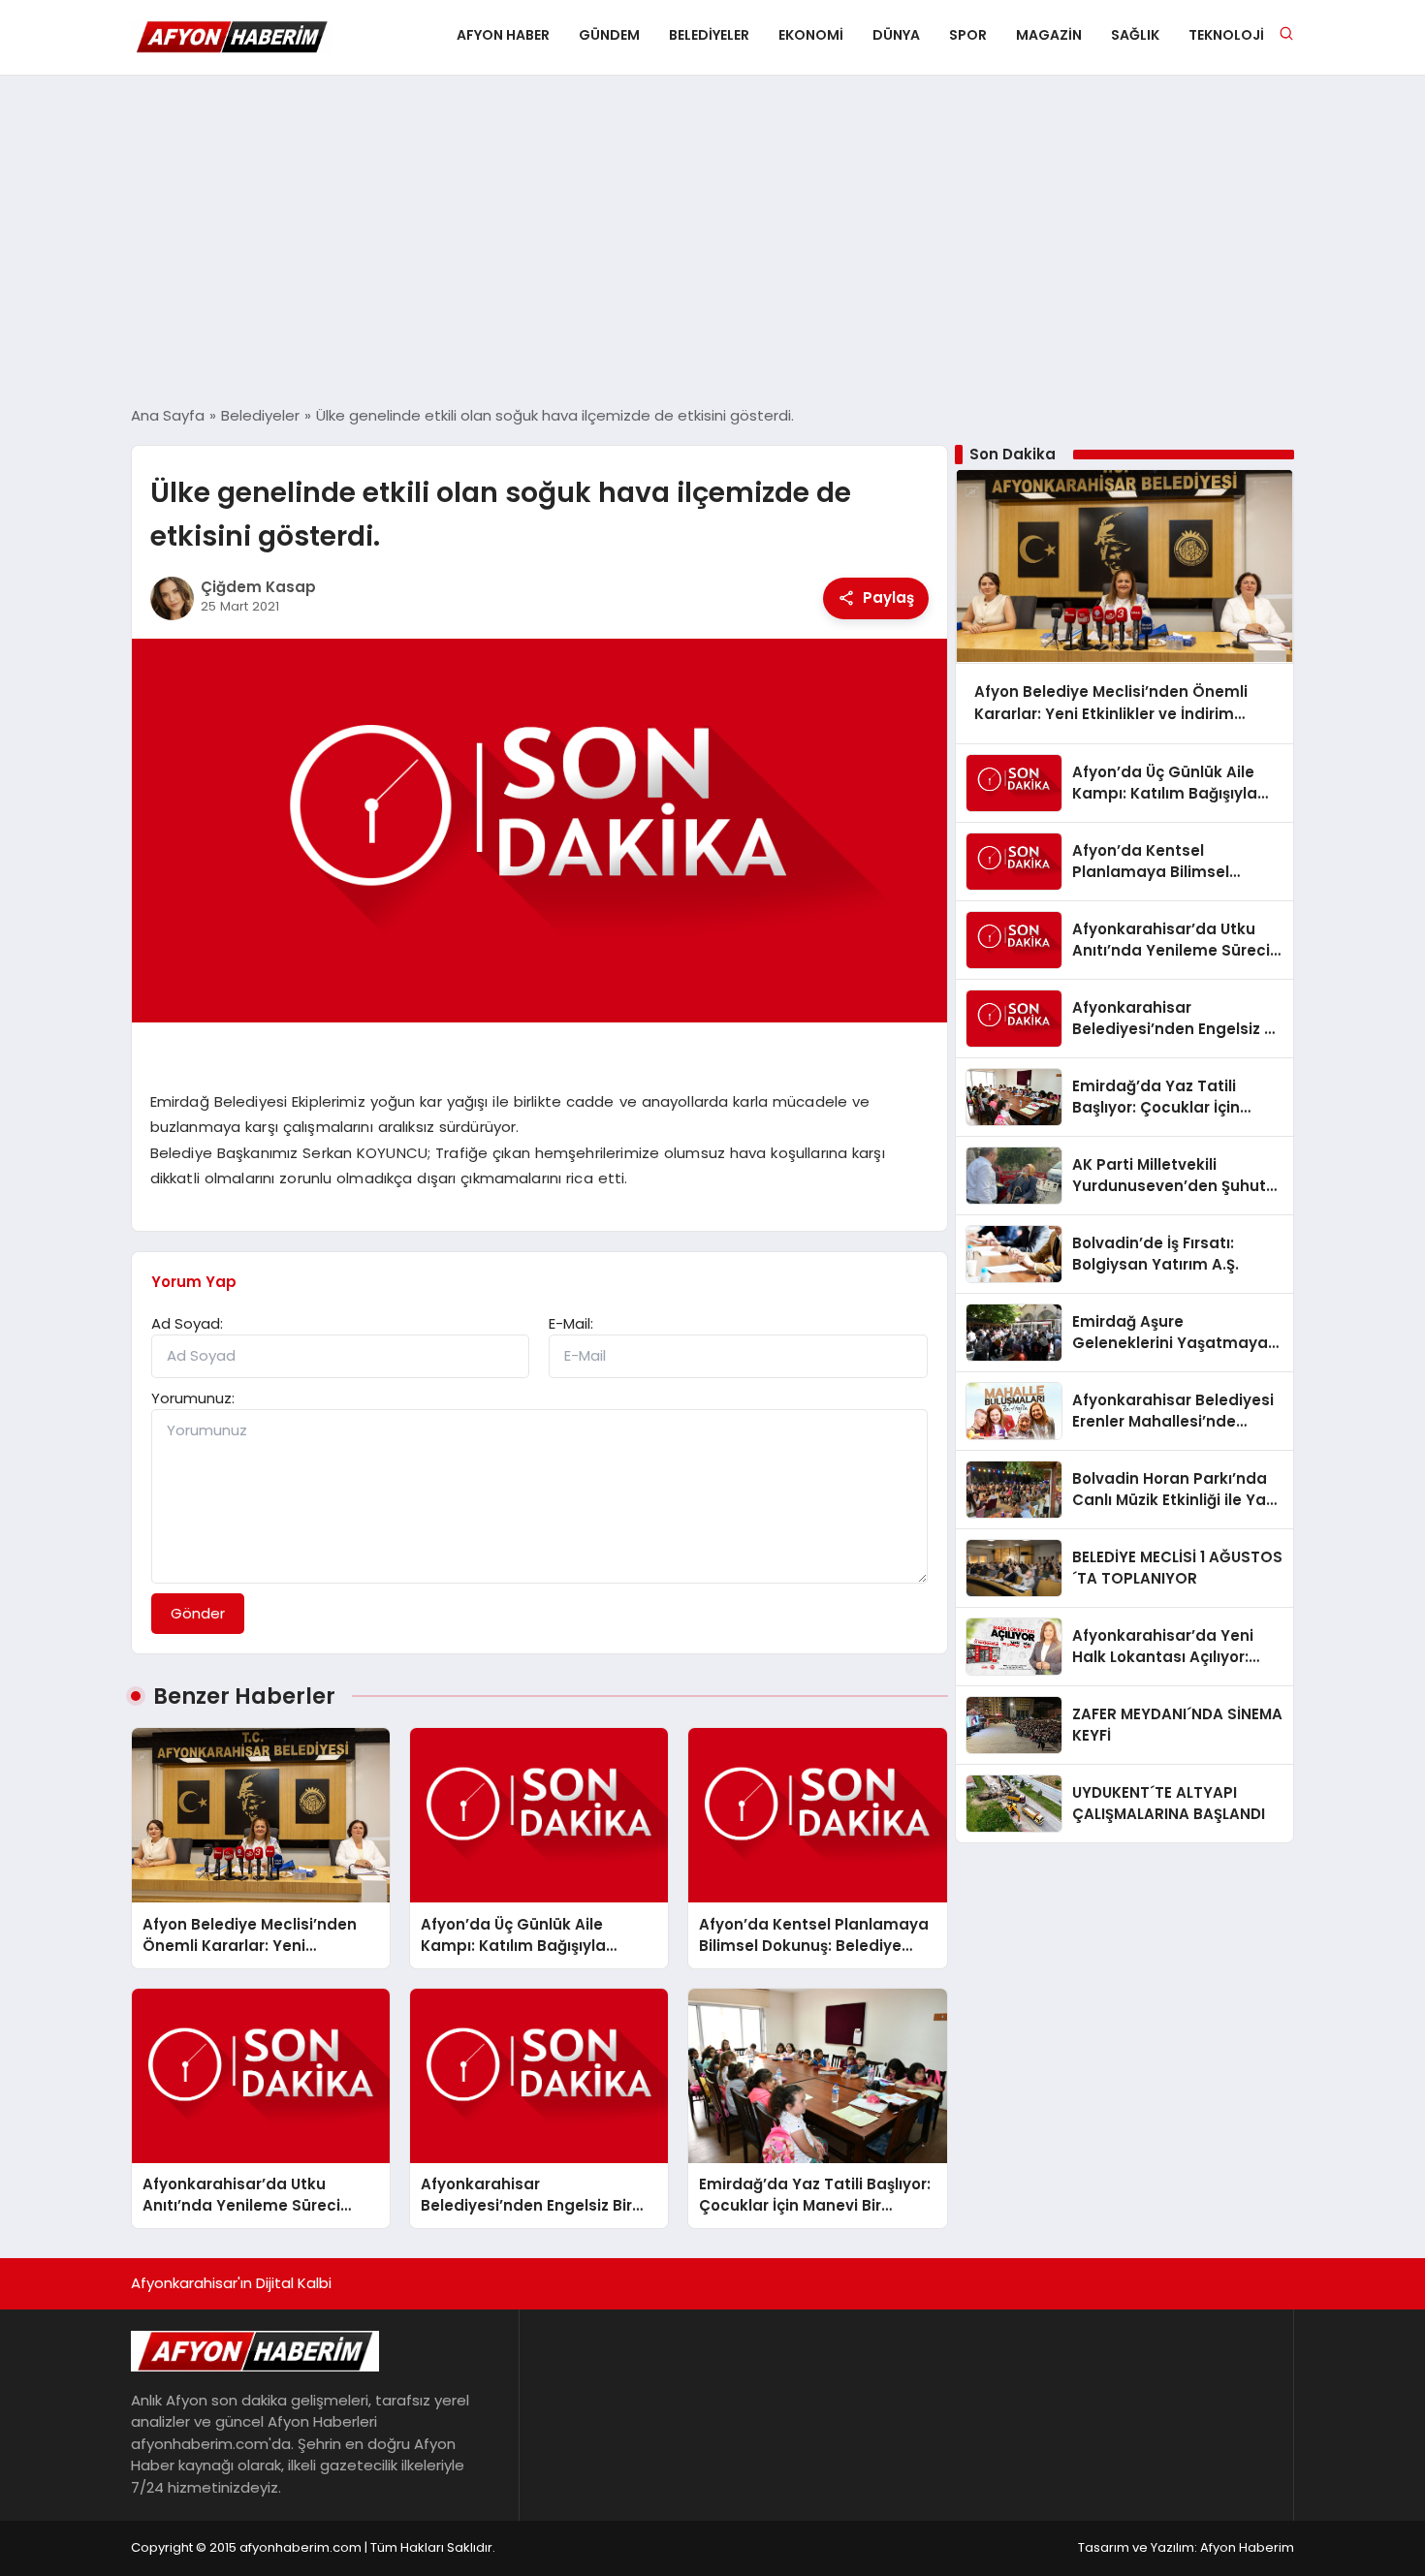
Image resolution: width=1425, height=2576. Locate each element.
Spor (968, 35)
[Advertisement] (712, 240)
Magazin (1049, 35)
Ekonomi (811, 35)
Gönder (198, 1613)
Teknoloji (1226, 35)
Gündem (609, 35)
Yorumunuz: (193, 1398)
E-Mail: (571, 1323)
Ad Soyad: (187, 1323)
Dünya (896, 35)
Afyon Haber (503, 35)
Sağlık (1135, 35)
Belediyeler (709, 35)
